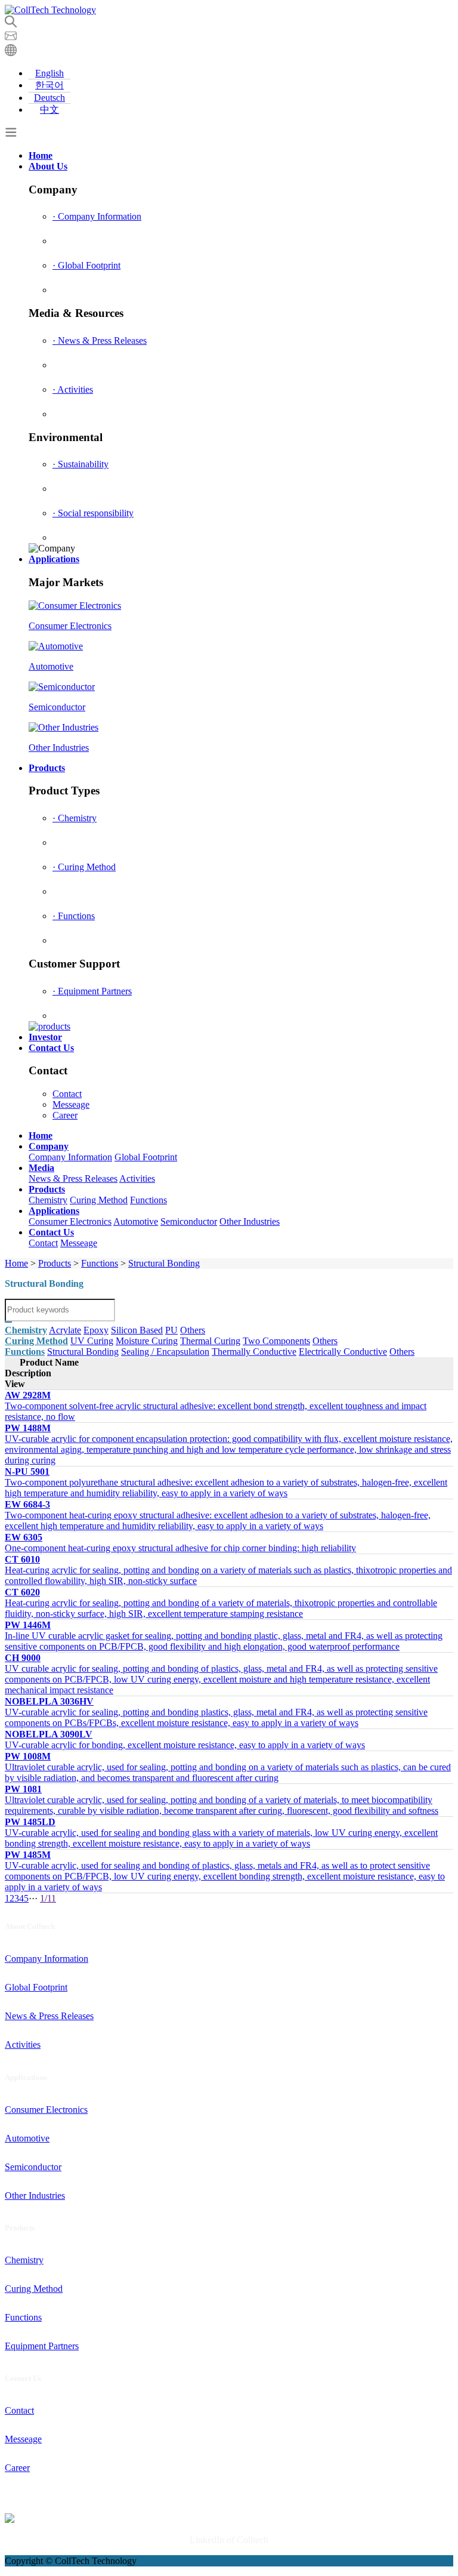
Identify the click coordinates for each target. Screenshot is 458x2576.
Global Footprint (146, 1157)
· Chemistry (75, 818)
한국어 (49, 85)
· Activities (73, 389)
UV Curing (92, 1341)
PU (171, 1330)
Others (193, 1330)
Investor (45, 1037)
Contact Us (51, 1048)
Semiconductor (189, 1221)
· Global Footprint (86, 265)
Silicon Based (137, 1330)
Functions (148, 1200)
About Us (48, 166)
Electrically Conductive (343, 1352)
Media (41, 1168)
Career (65, 1115)
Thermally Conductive (254, 1352)
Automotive (136, 1221)
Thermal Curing (210, 1341)
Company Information (70, 1157)
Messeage (71, 1104)
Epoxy (96, 1330)
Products (47, 768)
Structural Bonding (164, 1263)
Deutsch (49, 98)
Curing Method (99, 1200)
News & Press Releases (73, 1178)
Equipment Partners (42, 2346)
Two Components (276, 1341)
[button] (11, 53)
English (49, 73)
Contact (67, 1094)
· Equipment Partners (92, 991)
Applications (54, 559)
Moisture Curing (147, 1341)
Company (49, 1146)
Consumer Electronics (70, 1221)
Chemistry (48, 1200)
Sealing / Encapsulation (165, 1352)
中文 (49, 110)
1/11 (48, 1898)
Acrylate (65, 1330)
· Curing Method (84, 867)
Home (41, 155)
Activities (137, 1178)
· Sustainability (81, 464)
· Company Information (97, 216)
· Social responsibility (93, 513)
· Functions (74, 916)
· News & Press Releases (100, 341)
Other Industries (250, 1221)
